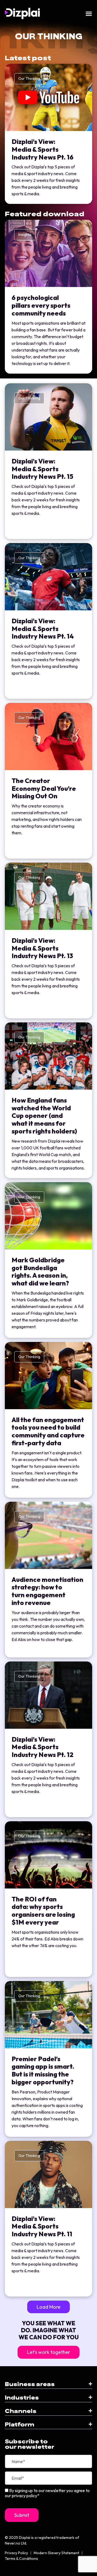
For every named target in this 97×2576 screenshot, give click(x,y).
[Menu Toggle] (89, 14)
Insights (25, 235)
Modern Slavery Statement (56, 2553)
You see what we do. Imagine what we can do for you (49, 2330)
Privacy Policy (16, 2553)
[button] (48, 2307)
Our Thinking (29, 79)
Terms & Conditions (21, 2559)
